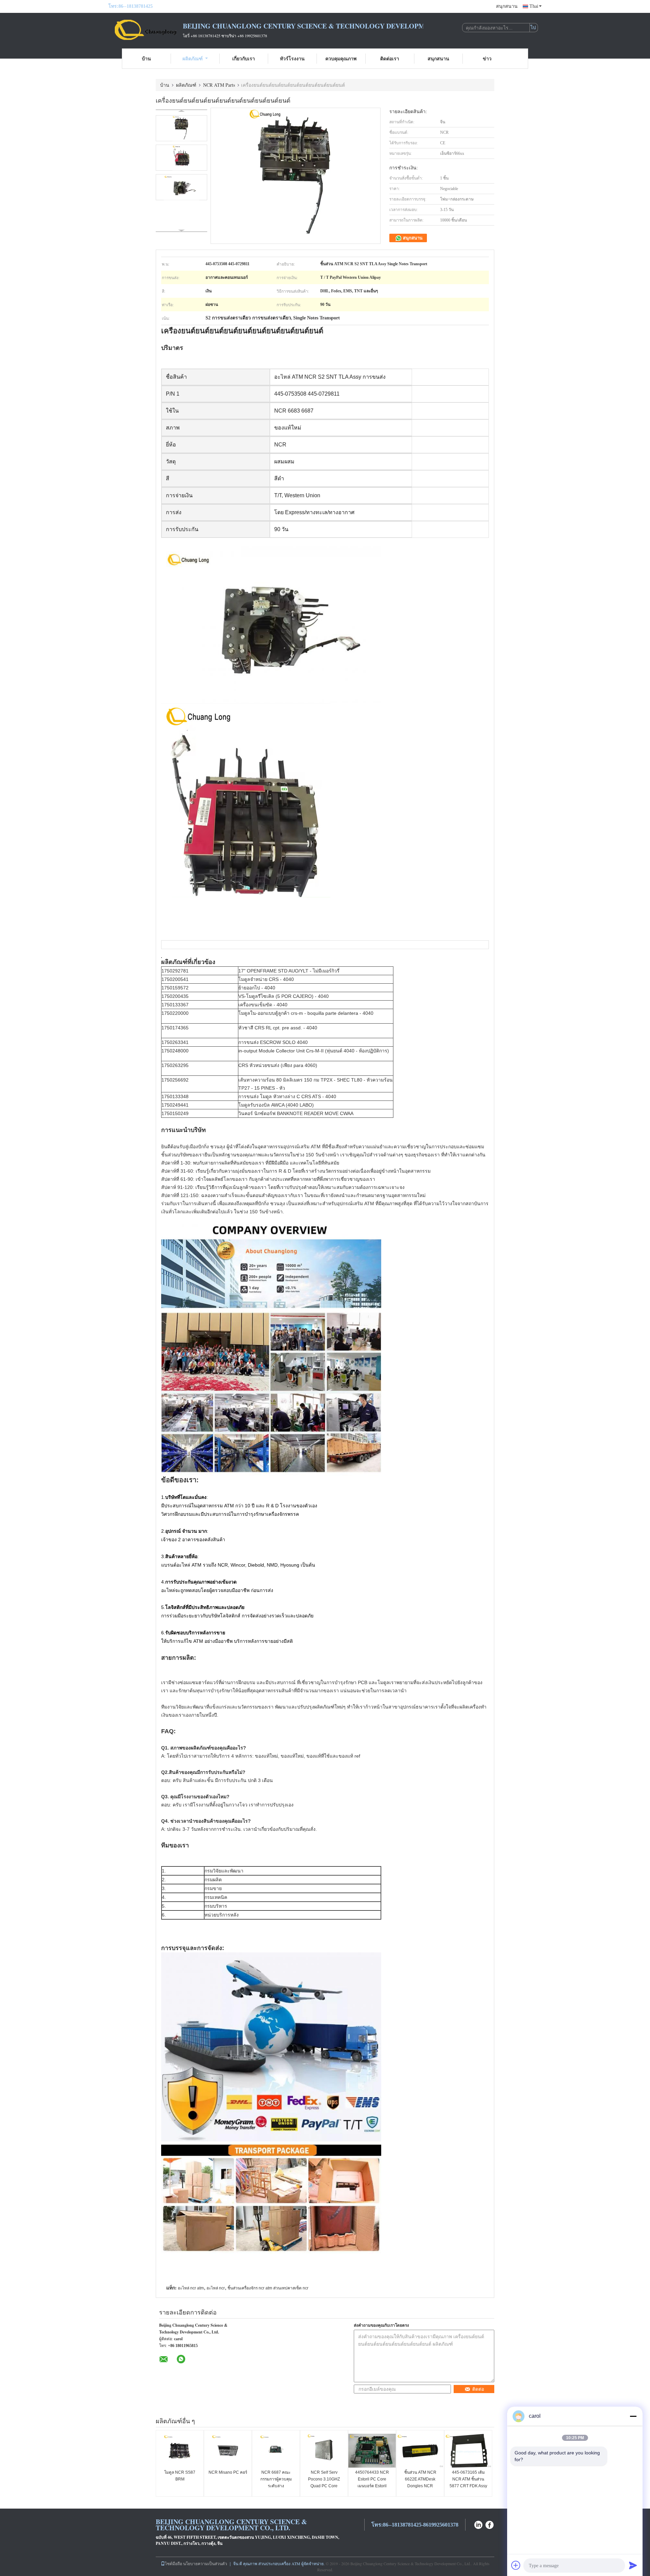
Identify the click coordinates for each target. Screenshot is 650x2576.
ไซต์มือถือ (174, 2563)
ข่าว (487, 58)
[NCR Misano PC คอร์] (228, 2451)
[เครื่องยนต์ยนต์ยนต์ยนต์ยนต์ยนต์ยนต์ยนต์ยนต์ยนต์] (181, 128)
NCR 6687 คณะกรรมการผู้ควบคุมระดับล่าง (276, 2479)
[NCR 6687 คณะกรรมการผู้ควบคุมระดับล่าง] (276, 2451)
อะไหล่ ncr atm (191, 2288)
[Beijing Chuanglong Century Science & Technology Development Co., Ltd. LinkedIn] (478, 2524)
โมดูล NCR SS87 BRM (180, 2476)
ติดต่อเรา (390, 58)
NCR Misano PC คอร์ (228, 2472)
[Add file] (516, 2565)
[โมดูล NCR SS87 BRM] (180, 2451)
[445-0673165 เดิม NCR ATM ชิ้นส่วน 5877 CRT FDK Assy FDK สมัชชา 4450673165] (468, 2451)
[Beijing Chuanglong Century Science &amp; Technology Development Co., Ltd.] (146, 30)
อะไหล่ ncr (216, 2288)
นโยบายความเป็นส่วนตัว (205, 2563)
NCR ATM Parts (219, 85)
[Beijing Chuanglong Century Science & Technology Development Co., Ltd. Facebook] (490, 2524)
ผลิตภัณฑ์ (193, 58)
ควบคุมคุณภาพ (341, 58)
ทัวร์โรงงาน (292, 58)
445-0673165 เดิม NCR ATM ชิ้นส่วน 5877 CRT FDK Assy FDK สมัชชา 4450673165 (468, 2486)
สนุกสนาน (507, 6)
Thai (534, 6)
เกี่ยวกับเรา (244, 58)
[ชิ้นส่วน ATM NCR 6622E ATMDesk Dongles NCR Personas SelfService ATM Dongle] (420, 2451)
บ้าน (146, 58)
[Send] (633, 2565)
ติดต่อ (478, 2389)
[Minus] (633, 2416)
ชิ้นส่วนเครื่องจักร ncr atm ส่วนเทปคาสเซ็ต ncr (268, 2288)
